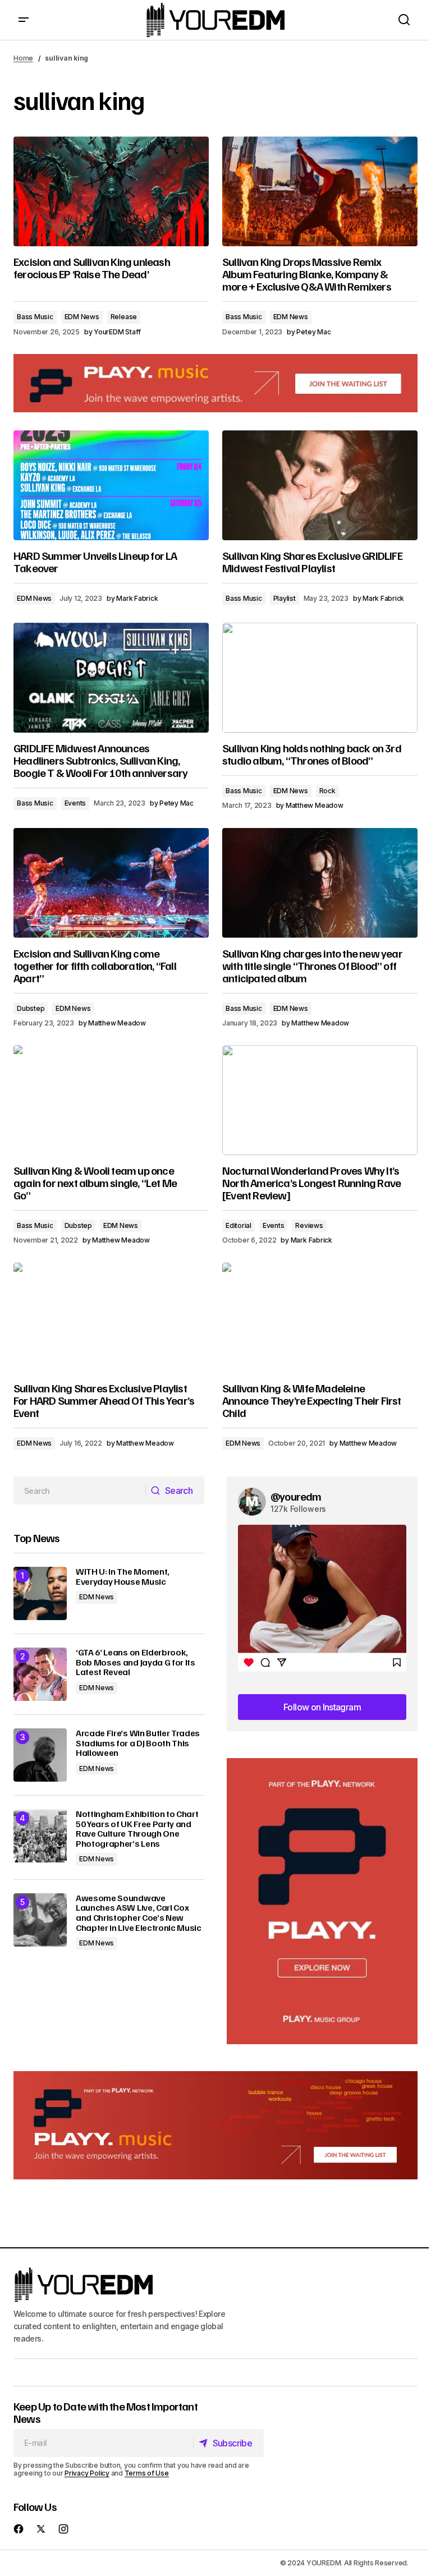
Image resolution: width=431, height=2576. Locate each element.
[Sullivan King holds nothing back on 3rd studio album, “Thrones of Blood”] (320, 678)
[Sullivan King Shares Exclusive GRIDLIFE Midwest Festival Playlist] (320, 485)
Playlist (285, 598)
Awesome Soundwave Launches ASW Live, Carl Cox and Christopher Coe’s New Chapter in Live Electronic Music (139, 1913)
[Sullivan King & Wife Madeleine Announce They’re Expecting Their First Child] (320, 1318)
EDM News (82, 317)
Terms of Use (147, 2473)
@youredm (296, 1496)
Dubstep (31, 1008)
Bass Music (35, 317)
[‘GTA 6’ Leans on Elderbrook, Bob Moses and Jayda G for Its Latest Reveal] (40, 1674)
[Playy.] (215, 2125)
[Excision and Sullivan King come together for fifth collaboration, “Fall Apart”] (111, 883)
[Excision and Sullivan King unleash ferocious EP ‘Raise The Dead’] (111, 191)
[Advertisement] (322, 1901)
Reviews (309, 1225)
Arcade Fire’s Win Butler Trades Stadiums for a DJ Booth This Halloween (138, 1743)
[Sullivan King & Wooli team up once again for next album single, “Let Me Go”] (111, 1100)
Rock (327, 791)
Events (75, 803)
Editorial (239, 1225)
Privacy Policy (87, 2473)
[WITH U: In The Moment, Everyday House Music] (40, 1593)
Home (23, 58)
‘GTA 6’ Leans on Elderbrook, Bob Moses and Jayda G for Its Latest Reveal (136, 1662)
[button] (24, 20)
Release (124, 317)
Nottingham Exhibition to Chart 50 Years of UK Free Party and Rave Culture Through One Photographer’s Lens (137, 1829)
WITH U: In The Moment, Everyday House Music (123, 1577)
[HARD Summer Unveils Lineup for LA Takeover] (111, 485)
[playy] (215, 383)
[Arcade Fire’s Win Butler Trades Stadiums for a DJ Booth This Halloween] (40, 1755)
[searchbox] (80, 1491)
